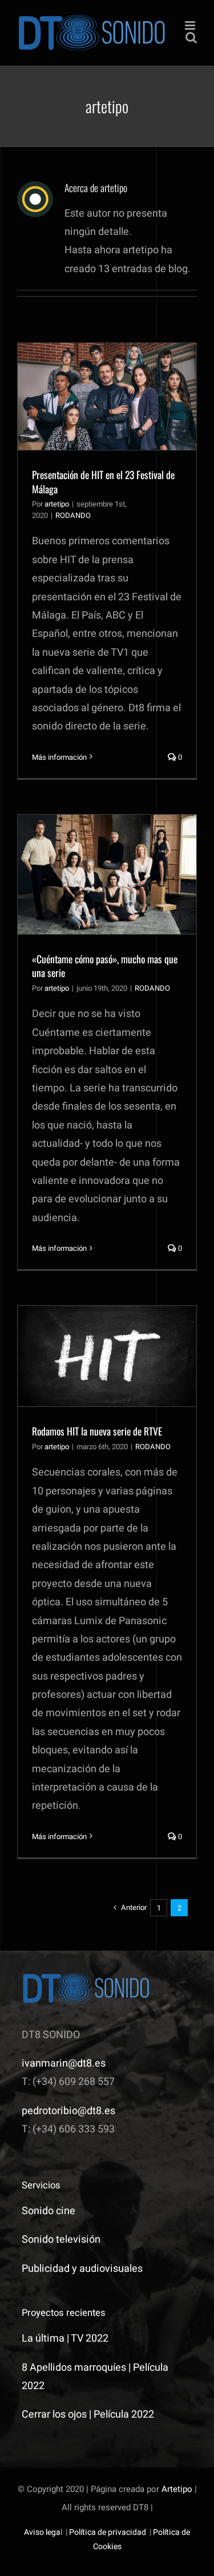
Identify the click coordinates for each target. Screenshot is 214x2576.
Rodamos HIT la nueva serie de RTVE (97, 1431)
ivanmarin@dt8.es (64, 2063)
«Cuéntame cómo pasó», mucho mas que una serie (105, 966)
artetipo (57, 504)
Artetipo (177, 2489)
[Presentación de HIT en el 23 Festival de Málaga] (107, 396)
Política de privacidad (108, 2532)
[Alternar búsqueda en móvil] (191, 37)
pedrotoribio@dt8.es (68, 2111)
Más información (59, 757)
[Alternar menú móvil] (191, 25)
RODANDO (73, 515)
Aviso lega (42, 2532)
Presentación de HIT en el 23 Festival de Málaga (103, 482)
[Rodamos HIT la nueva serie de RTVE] (107, 1356)
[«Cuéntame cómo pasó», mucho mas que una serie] (107, 874)
